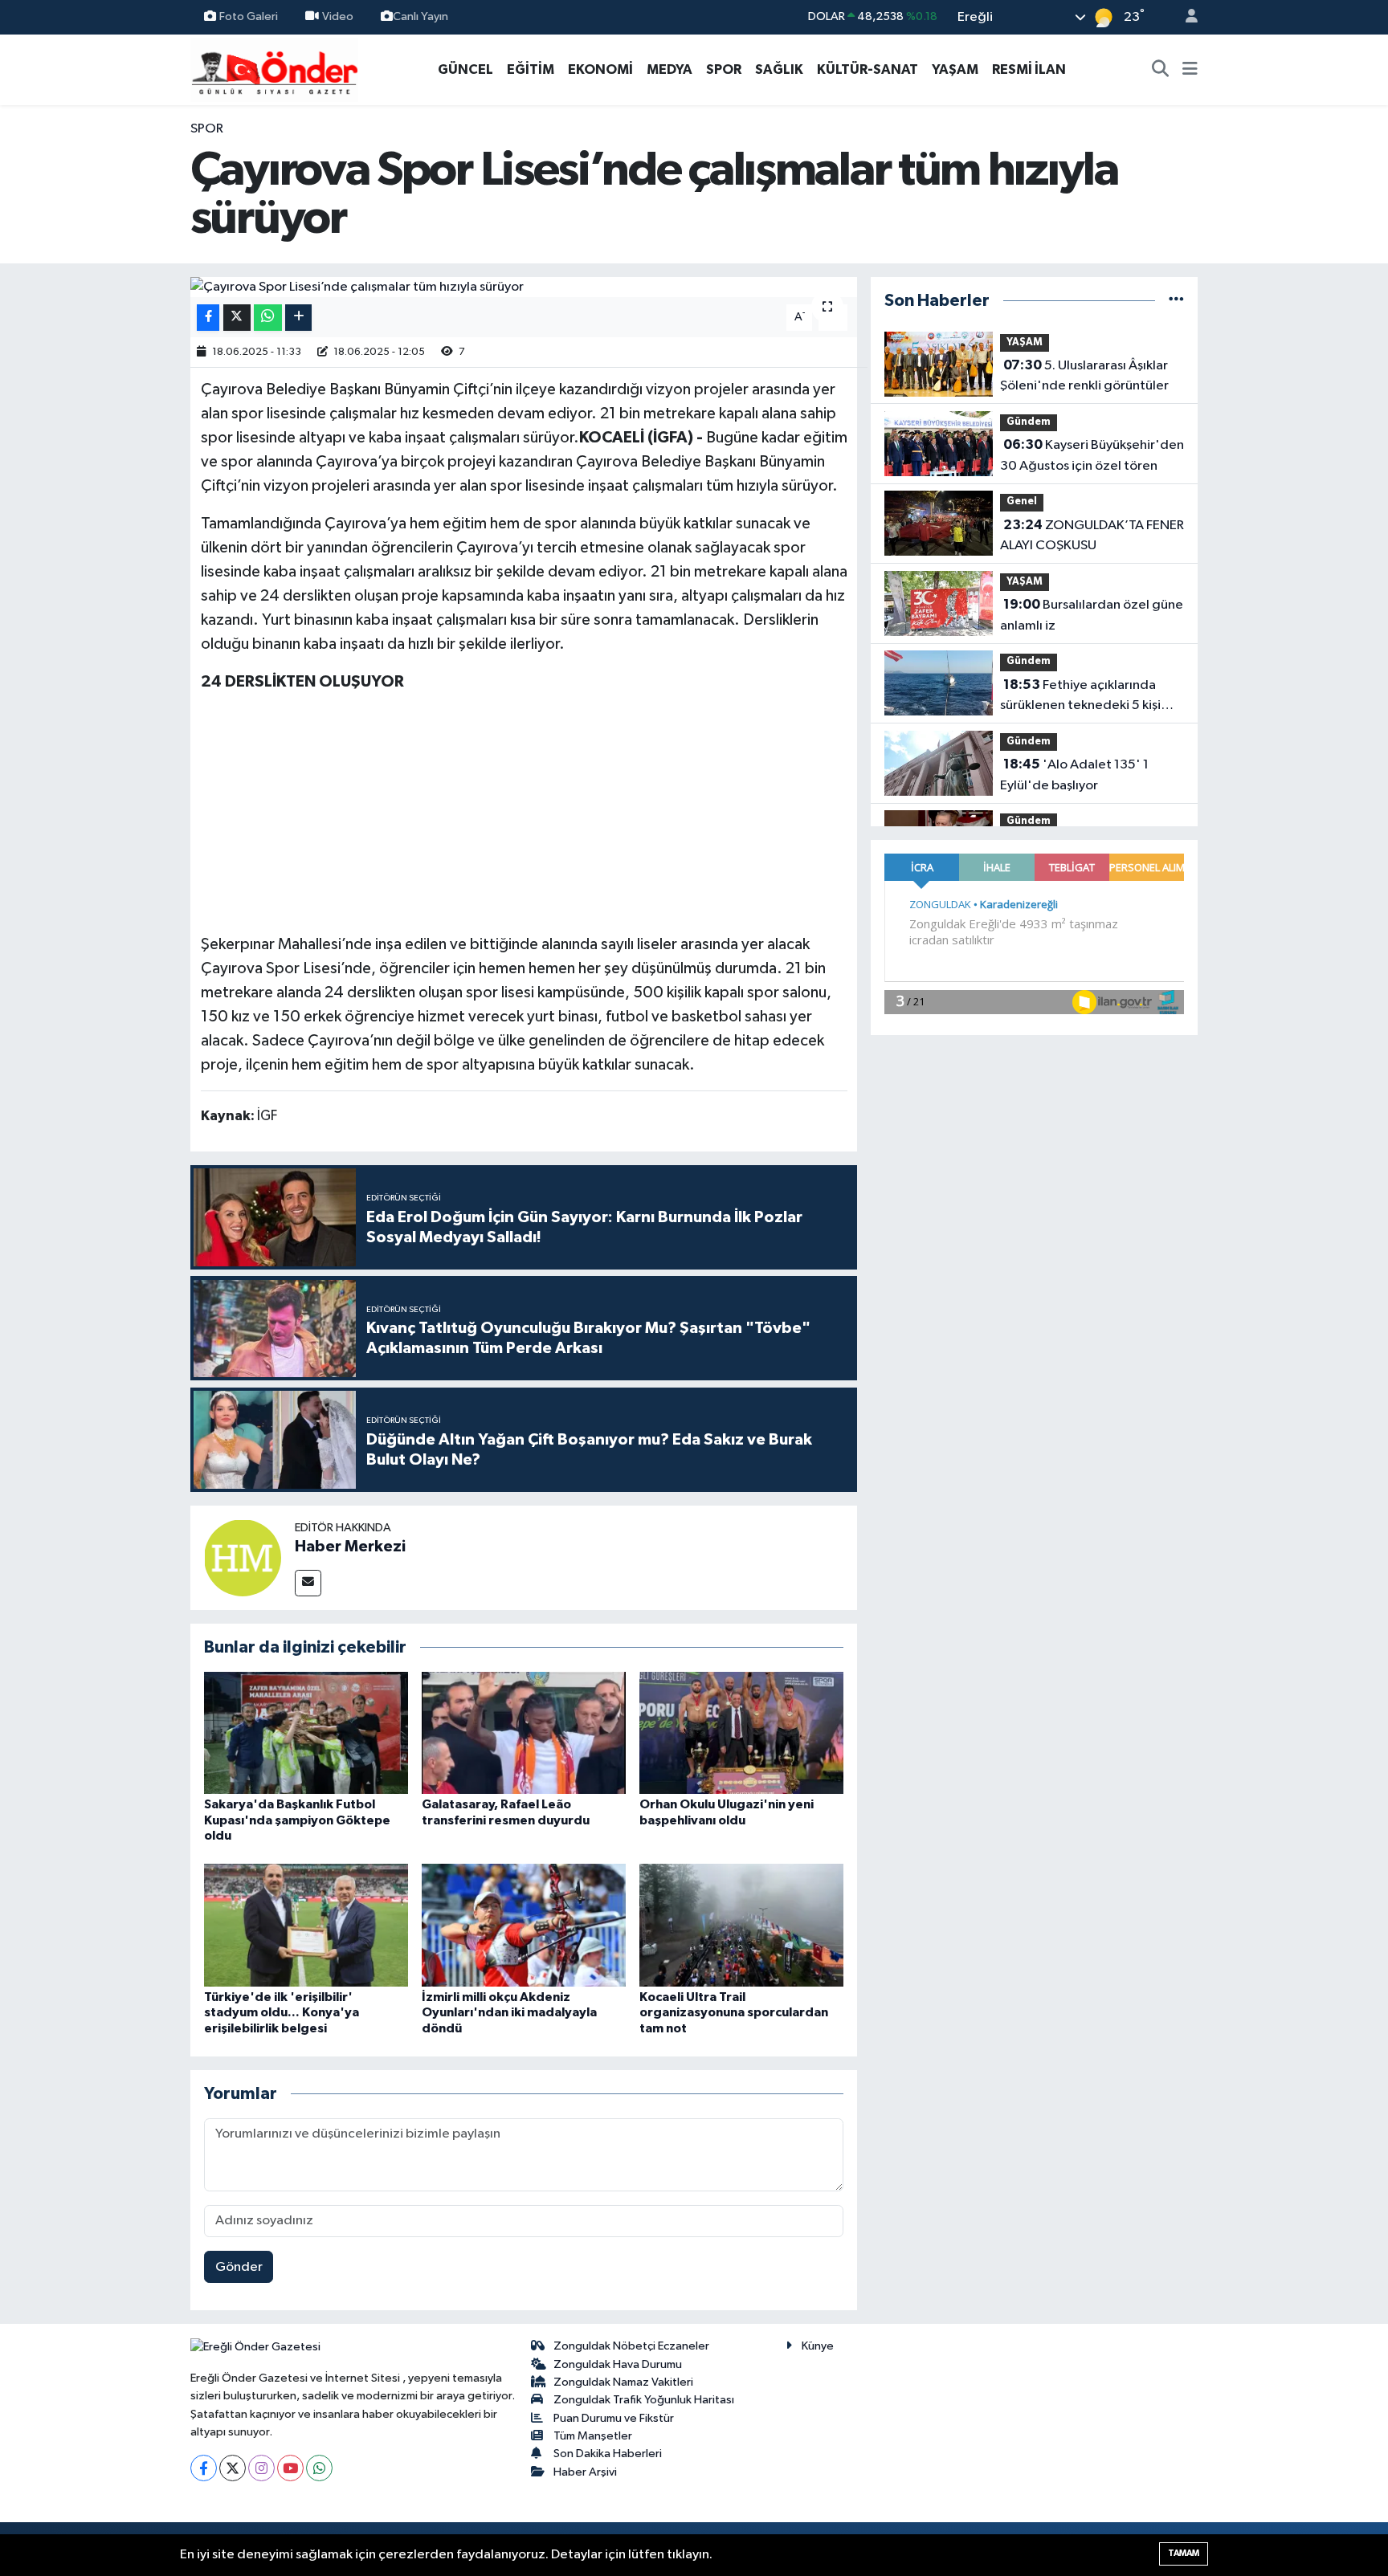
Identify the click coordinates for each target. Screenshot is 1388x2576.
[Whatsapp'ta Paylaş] (268, 318)
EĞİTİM (531, 69)
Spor (207, 129)
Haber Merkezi (350, 1547)
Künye (818, 2346)
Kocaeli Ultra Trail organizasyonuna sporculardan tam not (734, 2012)
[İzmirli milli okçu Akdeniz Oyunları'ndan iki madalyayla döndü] (524, 1925)
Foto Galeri (249, 16)
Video (338, 16)
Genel (1022, 501)
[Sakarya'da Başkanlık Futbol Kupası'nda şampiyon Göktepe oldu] (306, 1732)
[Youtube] (290, 2468)
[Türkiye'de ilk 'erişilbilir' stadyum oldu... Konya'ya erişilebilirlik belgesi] (306, 1925)
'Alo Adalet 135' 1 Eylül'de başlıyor (1074, 775)
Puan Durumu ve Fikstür (614, 2418)
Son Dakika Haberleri (608, 2454)
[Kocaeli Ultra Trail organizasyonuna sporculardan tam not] (741, 1925)
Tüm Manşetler (593, 2436)
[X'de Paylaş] (237, 318)
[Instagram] (261, 2468)
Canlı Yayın (420, 16)
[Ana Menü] (1190, 70)
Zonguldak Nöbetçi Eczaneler (631, 2346)
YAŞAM (955, 69)
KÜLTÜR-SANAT (867, 69)
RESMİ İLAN (1029, 69)
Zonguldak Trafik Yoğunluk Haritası (644, 2400)
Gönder (239, 2267)
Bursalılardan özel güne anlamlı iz (1092, 615)
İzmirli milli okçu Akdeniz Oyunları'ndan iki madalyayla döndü (509, 2012)
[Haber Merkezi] (243, 1557)
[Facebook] (204, 2468)
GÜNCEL (465, 69)
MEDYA (670, 69)
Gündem (1029, 422)
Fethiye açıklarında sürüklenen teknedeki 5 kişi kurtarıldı (1080, 697)
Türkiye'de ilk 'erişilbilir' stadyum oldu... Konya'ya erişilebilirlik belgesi (282, 2012)
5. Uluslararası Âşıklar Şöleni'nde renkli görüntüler (1084, 376)
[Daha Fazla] (298, 318)
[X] (233, 2468)
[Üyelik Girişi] (1185, 17)
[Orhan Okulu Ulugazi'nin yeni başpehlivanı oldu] (741, 1732)
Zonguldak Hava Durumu (618, 2364)
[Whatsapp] (319, 2468)
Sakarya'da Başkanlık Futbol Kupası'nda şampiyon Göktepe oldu (297, 1820)
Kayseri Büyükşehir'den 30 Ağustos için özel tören (1092, 455)
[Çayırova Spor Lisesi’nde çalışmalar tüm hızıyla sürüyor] (524, 287)
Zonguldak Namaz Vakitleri (623, 2382)
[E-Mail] (308, 1583)
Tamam (1184, 2553)
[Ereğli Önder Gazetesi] (274, 69)
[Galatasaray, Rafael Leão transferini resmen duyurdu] (524, 1732)
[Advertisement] (524, 820)
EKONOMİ (600, 69)
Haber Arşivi (585, 2472)
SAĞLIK (779, 69)
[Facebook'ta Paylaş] (208, 318)
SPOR (724, 69)
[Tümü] (1176, 301)
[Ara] (1161, 70)
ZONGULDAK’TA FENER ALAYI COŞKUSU (1092, 536)
